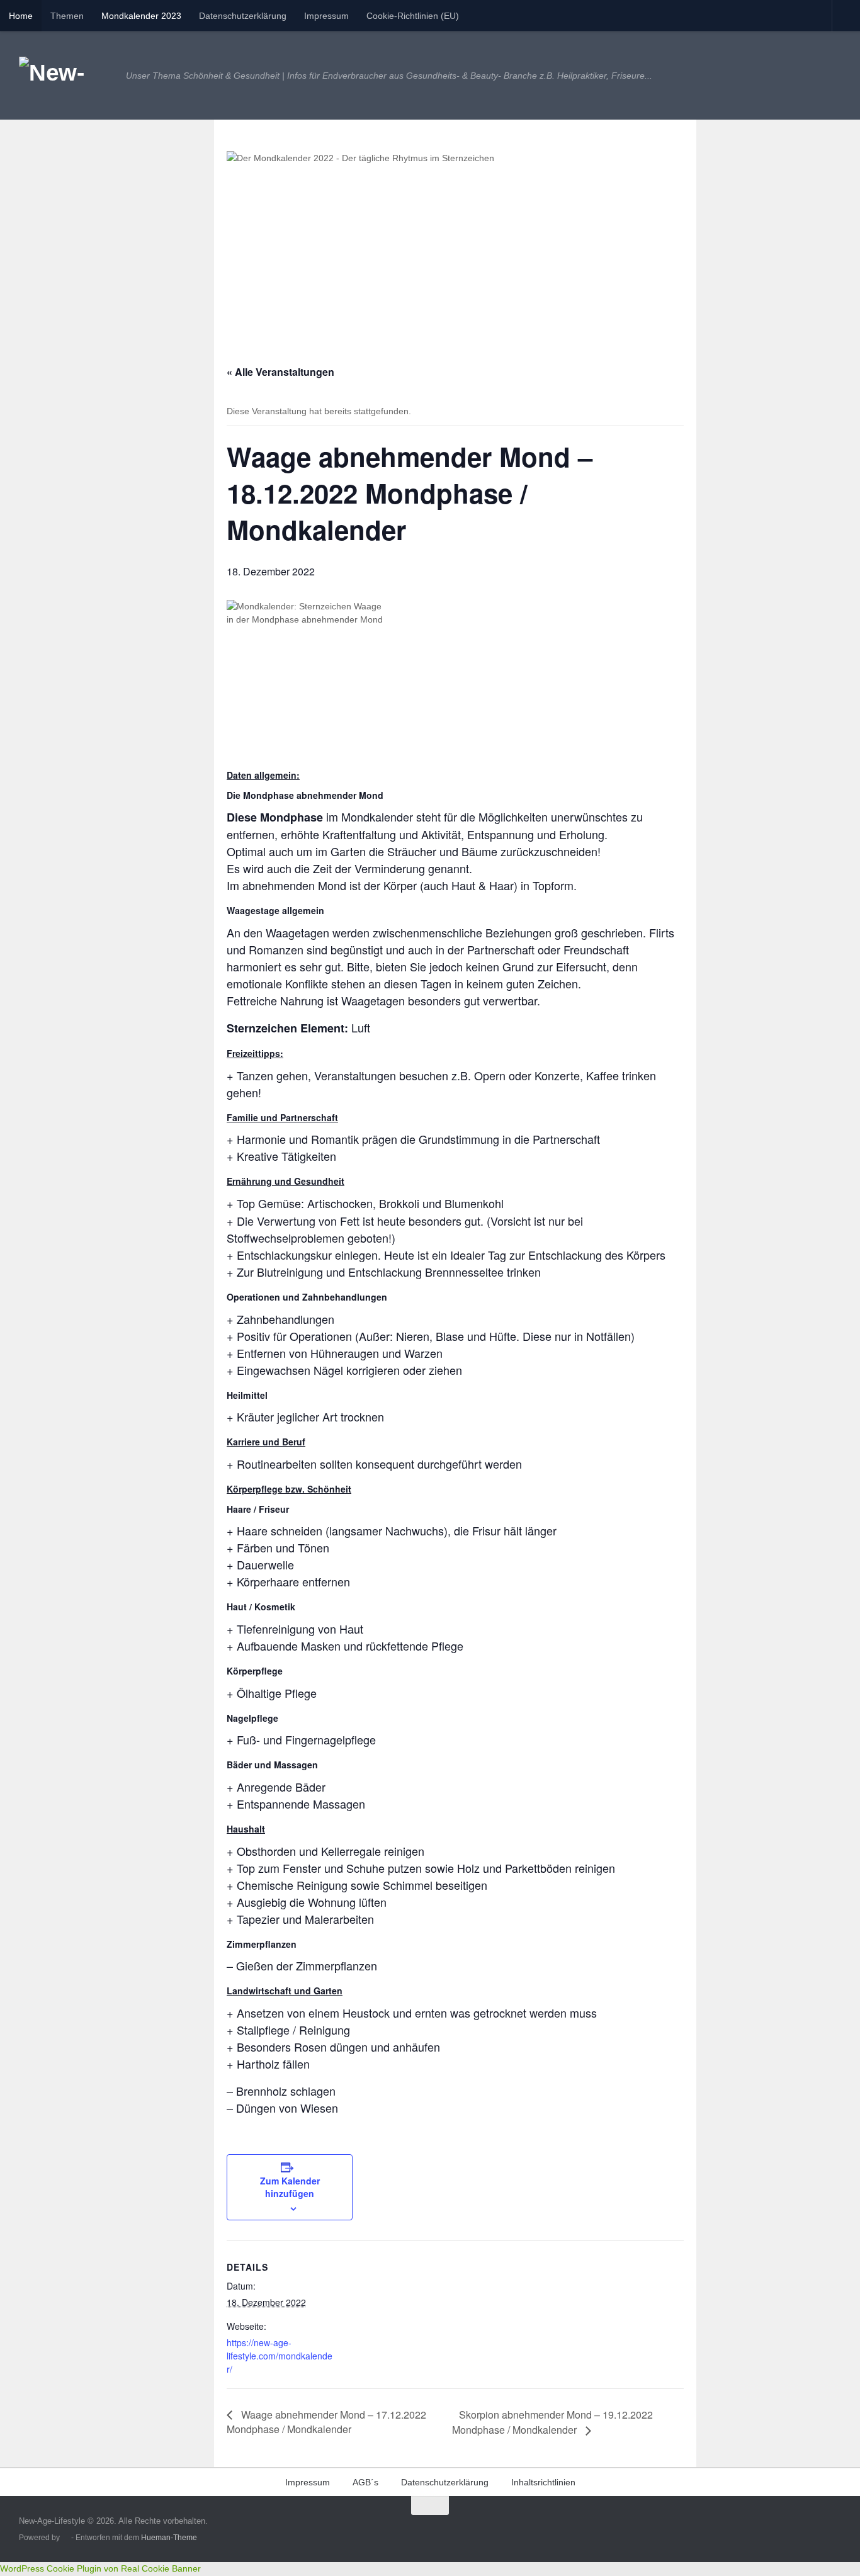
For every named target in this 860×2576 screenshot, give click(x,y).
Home (21, 16)
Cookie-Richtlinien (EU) (413, 16)
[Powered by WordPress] (65, 2538)
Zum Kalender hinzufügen (290, 2187)
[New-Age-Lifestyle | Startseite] (66, 76)
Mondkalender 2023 (141, 16)
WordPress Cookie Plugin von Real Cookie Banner (100, 2568)
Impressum (326, 16)
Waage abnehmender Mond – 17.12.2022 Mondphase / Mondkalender (326, 2422)
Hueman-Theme (169, 2537)
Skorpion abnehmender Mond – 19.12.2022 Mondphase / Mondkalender (552, 2422)
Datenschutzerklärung (243, 16)
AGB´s (365, 2482)
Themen (67, 16)
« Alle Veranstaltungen (280, 372)
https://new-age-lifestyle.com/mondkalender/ (280, 2356)
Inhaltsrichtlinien (543, 2482)
